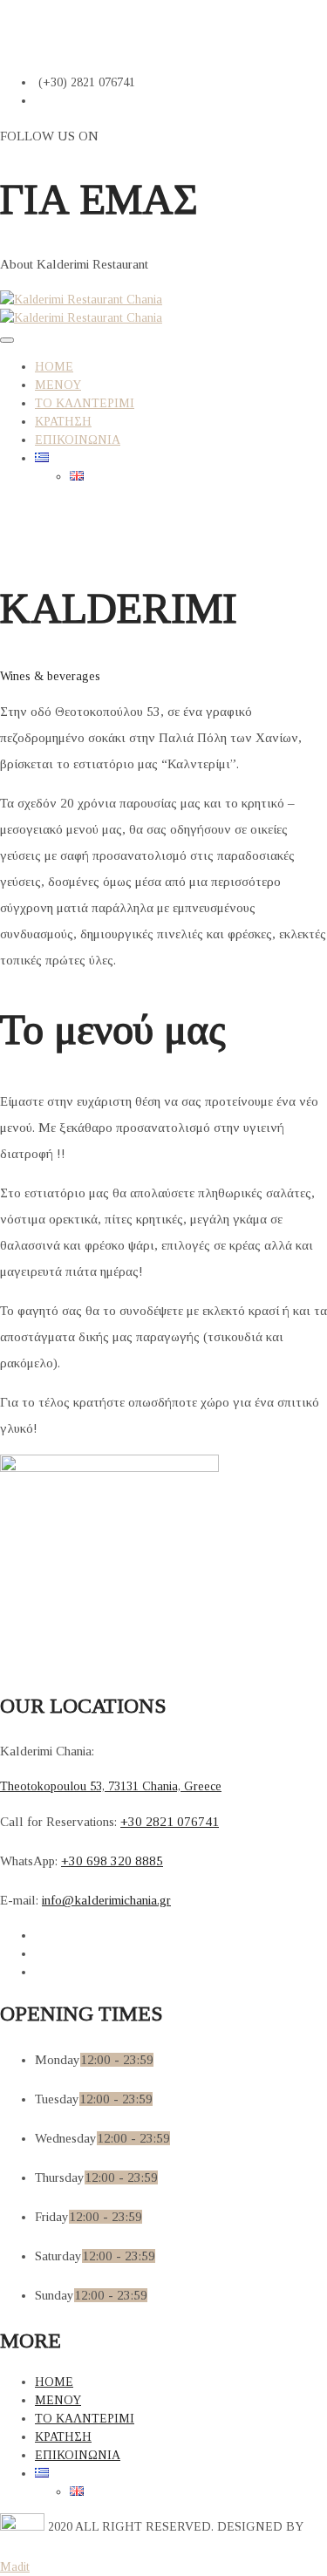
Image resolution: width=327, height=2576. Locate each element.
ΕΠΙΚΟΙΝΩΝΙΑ (78, 440)
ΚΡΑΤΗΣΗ (63, 422)
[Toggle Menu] (7, 340)
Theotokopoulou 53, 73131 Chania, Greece (111, 1786)
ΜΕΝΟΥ (58, 385)
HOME (54, 367)
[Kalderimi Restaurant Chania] (81, 300)
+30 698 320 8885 (112, 1861)
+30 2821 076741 (170, 1822)
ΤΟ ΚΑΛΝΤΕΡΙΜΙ (85, 403)
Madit (15, 2567)
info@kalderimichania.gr (106, 1900)
